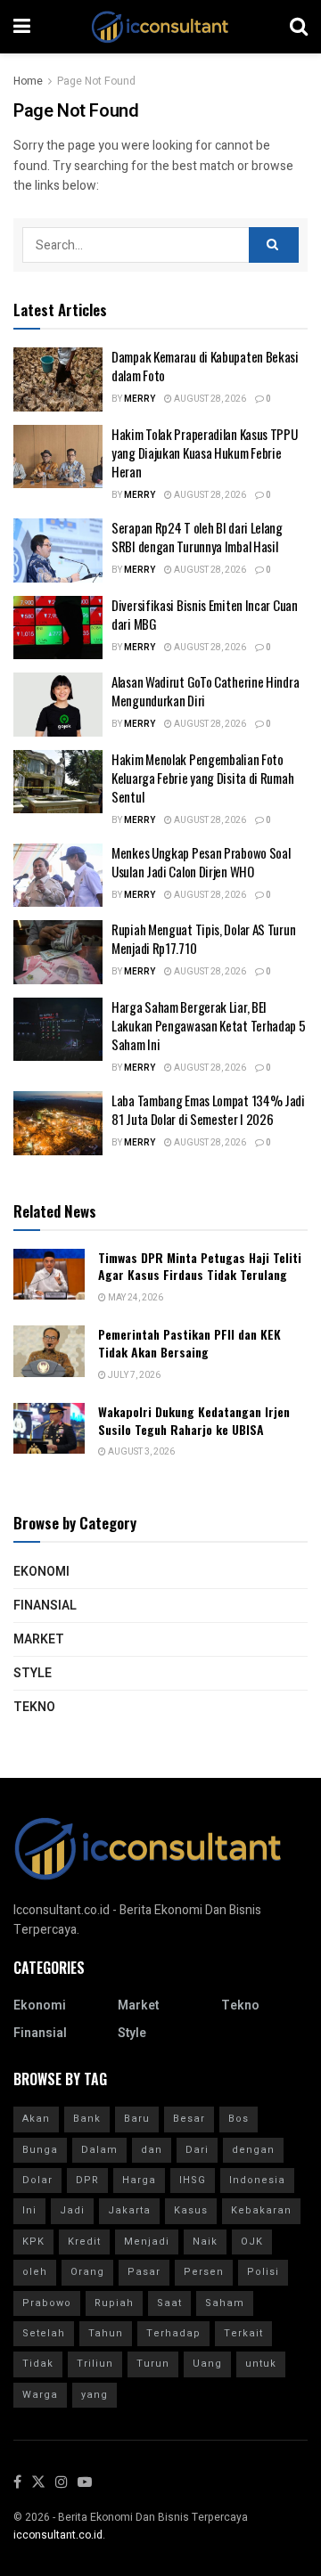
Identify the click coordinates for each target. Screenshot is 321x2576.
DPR (87, 2180)
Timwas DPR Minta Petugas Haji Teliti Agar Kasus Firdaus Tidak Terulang (200, 1266)
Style (33, 1673)
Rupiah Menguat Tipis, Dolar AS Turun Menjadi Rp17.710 (203, 938)
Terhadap (173, 2333)
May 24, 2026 (135, 1298)
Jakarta (129, 2210)
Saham (225, 2303)
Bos (239, 2119)
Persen (204, 2272)
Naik (205, 2242)
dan (152, 2150)
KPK (33, 2242)
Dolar (37, 2180)
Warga (40, 2395)
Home (28, 81)
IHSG (193, 2180)
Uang (207, 2364)
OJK (252, 2242)
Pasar (144, 2272)
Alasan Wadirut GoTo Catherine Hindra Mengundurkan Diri (205, 691)
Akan (36, 2119)
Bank (87, 2119)
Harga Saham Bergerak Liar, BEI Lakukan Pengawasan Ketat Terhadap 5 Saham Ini (209, 1025)
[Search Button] (274, 245)
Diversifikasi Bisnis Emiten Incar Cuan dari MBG (205, 614)
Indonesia (257, 2180)
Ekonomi (41, 1572)
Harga (139, 2180)
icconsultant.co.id (58, 2535)
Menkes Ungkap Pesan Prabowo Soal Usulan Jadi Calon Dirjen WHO (201, 862)
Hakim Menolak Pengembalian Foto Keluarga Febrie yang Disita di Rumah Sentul (202, 778)
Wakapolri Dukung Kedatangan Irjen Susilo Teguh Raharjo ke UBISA (194, 1420)
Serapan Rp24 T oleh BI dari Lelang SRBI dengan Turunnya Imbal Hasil (197, 537)
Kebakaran (261, 2210)
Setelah (44, 2333)
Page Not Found (96, 81)
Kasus (191, 2210)
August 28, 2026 (209, 399)
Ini (29, 2210)
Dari (197, 2150)
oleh (35, 2272)
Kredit (84, 2242)
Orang (87, 2272)
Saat (169, 2303)
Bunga (40, 2150)
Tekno (34, 1707)
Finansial (45, 1606)
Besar (189, 2119)
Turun (153, 2364)
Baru (137, 2119)
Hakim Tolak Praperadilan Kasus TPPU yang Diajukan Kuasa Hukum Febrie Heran (205, 452)
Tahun (106, 2333)
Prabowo (47, 2303)
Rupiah (114, 2303)
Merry (140, 399)
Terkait (243, 2333)
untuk (261, 2364)
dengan (253, 2150)
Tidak (38, 2364)
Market (39, 1639)
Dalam (99, 2150)
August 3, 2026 (140, 1452)
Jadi (72, 2210)
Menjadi (147, 2242)
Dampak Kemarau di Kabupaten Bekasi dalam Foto (205, 366)
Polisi (263, 2272)
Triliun (95, 2364)
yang (95, 2395)
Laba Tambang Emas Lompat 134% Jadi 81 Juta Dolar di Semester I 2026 (208, 1109)
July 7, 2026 (133, 1375)
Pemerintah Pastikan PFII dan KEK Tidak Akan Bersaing (189, 1343)
